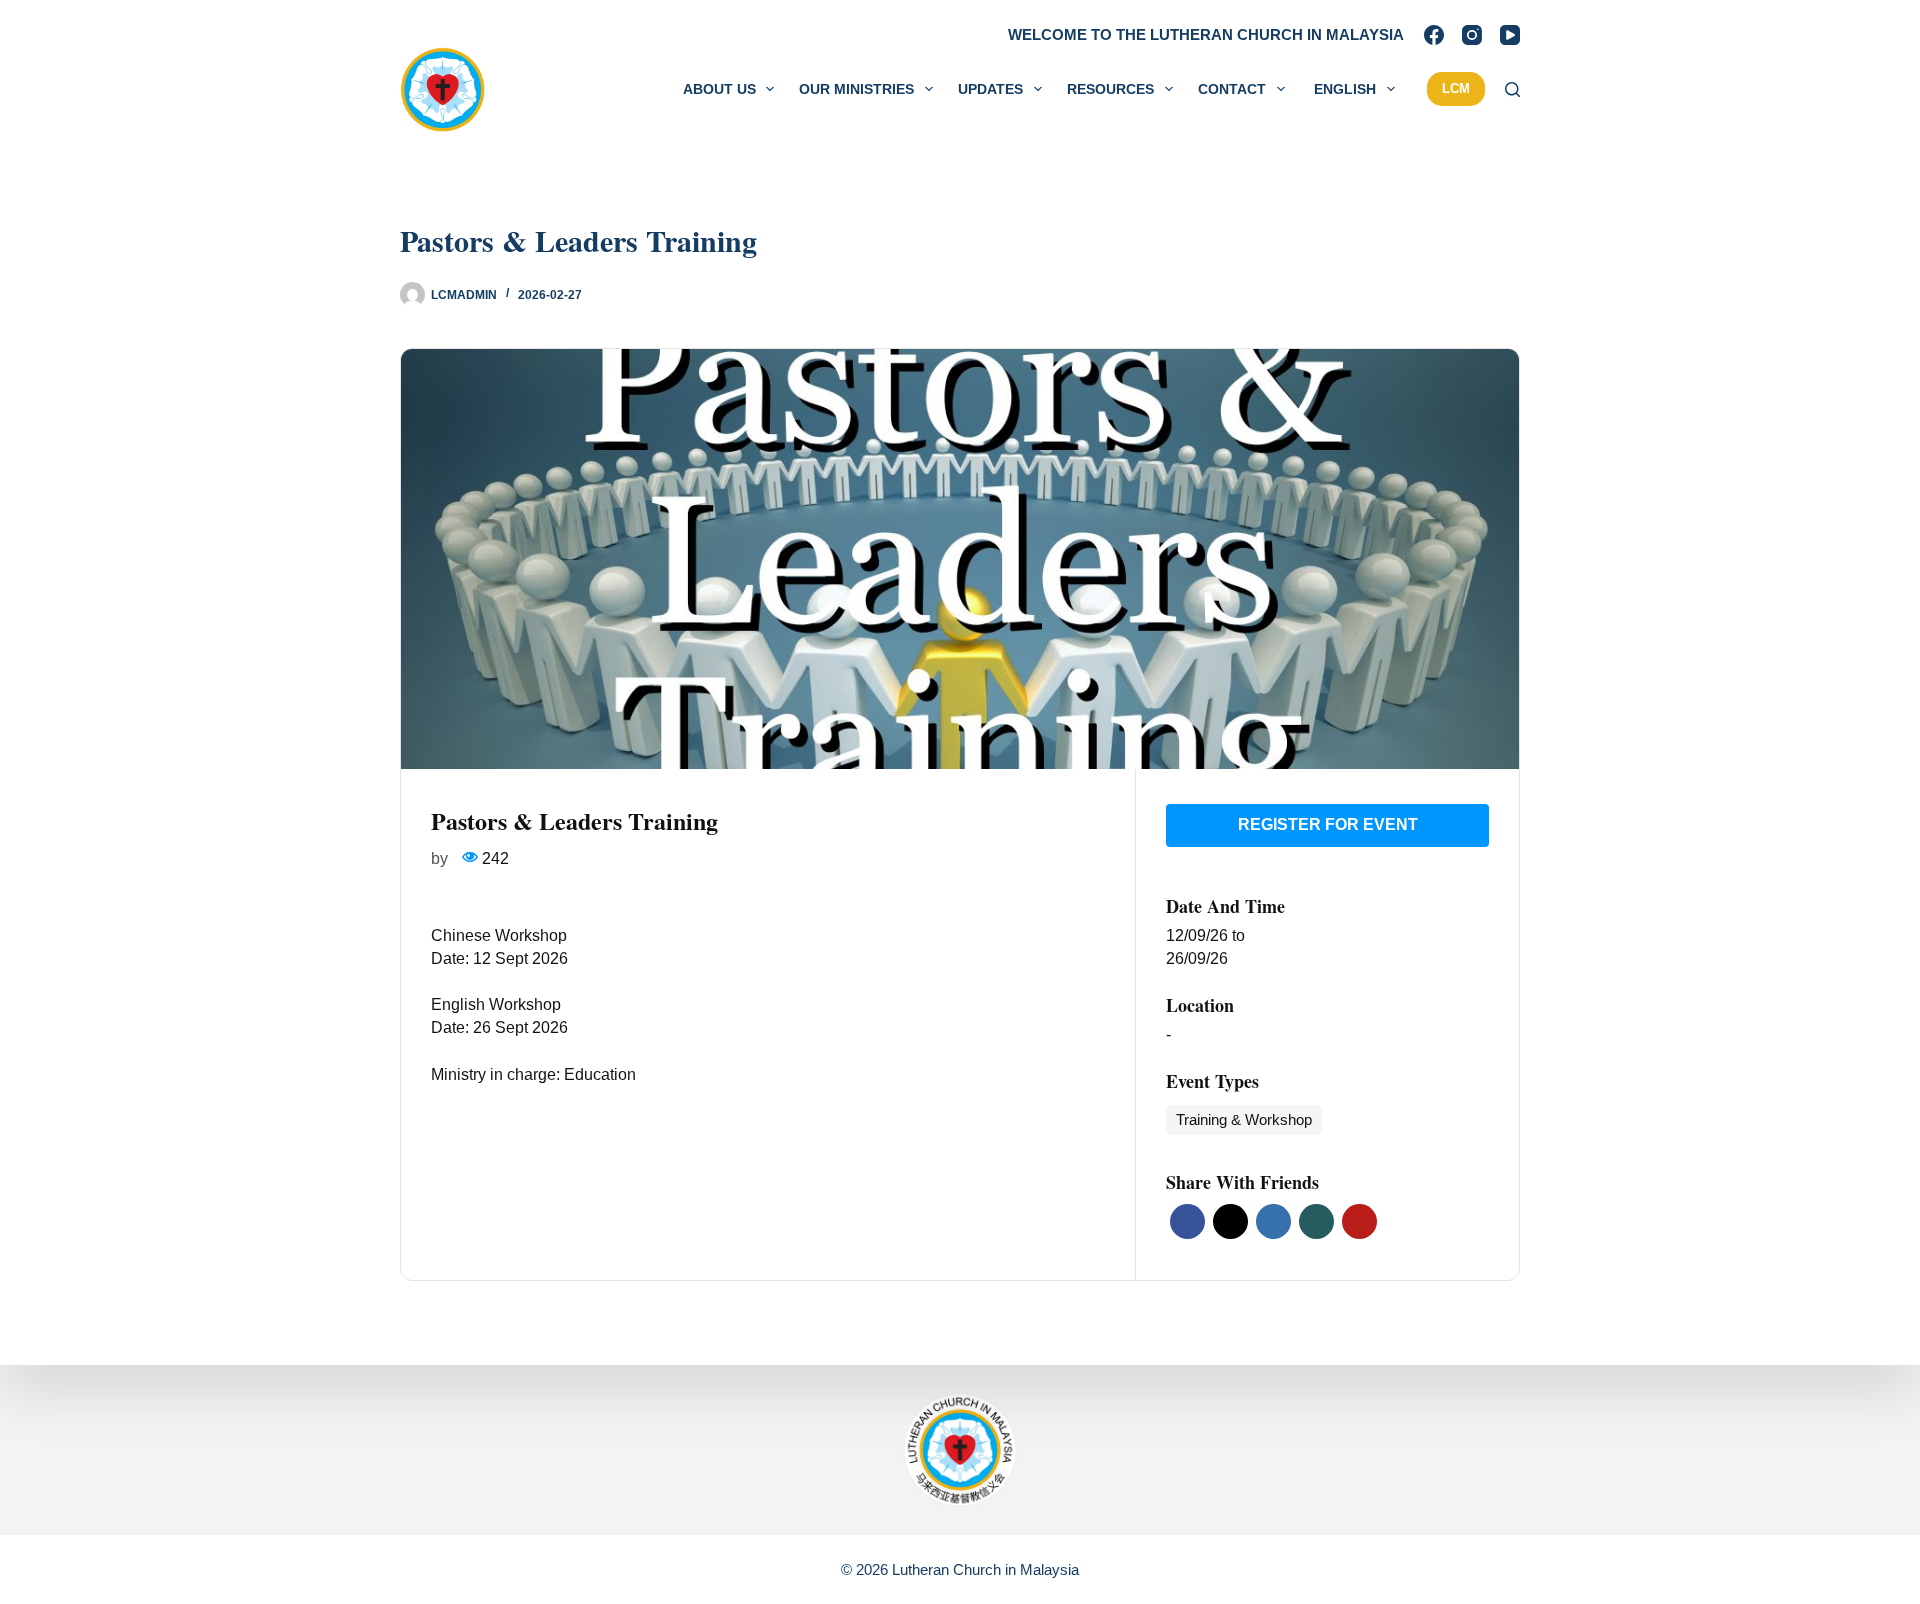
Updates (990, 89)
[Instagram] (1472, 35)
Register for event (1328, 824)
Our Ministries (856, 89)
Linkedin (1273, 1221)
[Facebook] (1434, 35)
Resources (1110, 89)
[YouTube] (1510, 35)
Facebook (1187, 1221)
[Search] (1512, 89)
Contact (1232, 89)
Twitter (1230, 1221)
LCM (1456, 88)
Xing (1316, 1221)
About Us (719, 89)
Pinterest (1359, 1221)
